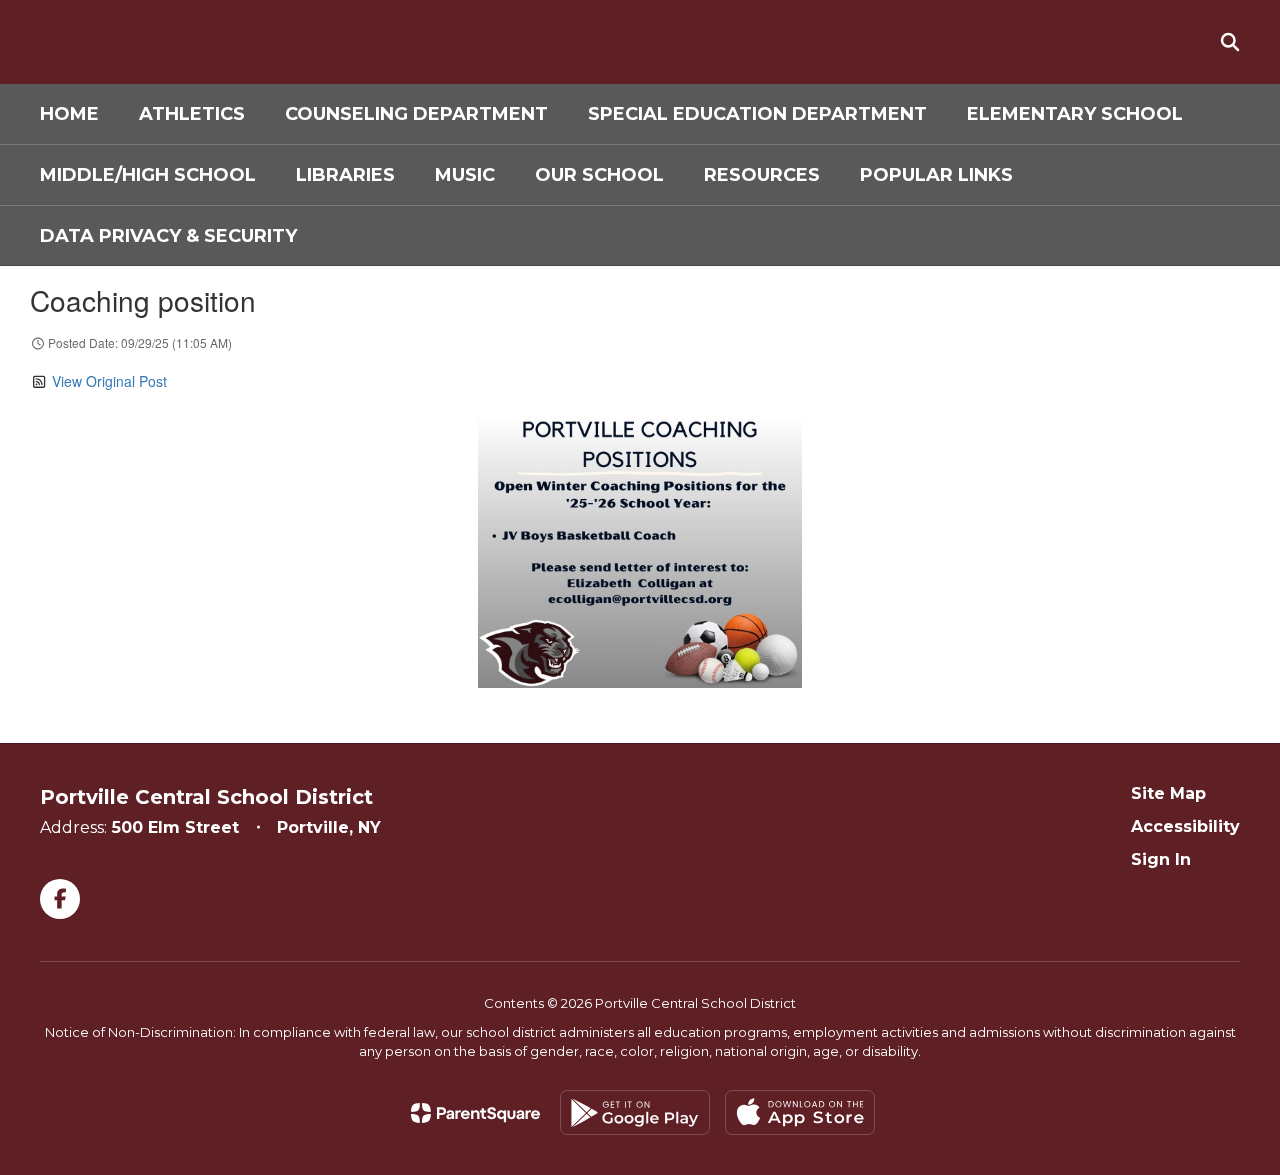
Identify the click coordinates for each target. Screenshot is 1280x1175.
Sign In (1161, 859)
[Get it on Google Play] (635, 1112)
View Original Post (109, 381)
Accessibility (1185, 826)
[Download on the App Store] (800, 1112)
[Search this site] (1230, 42)
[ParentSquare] (475, 1113)
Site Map (1168, 793)
